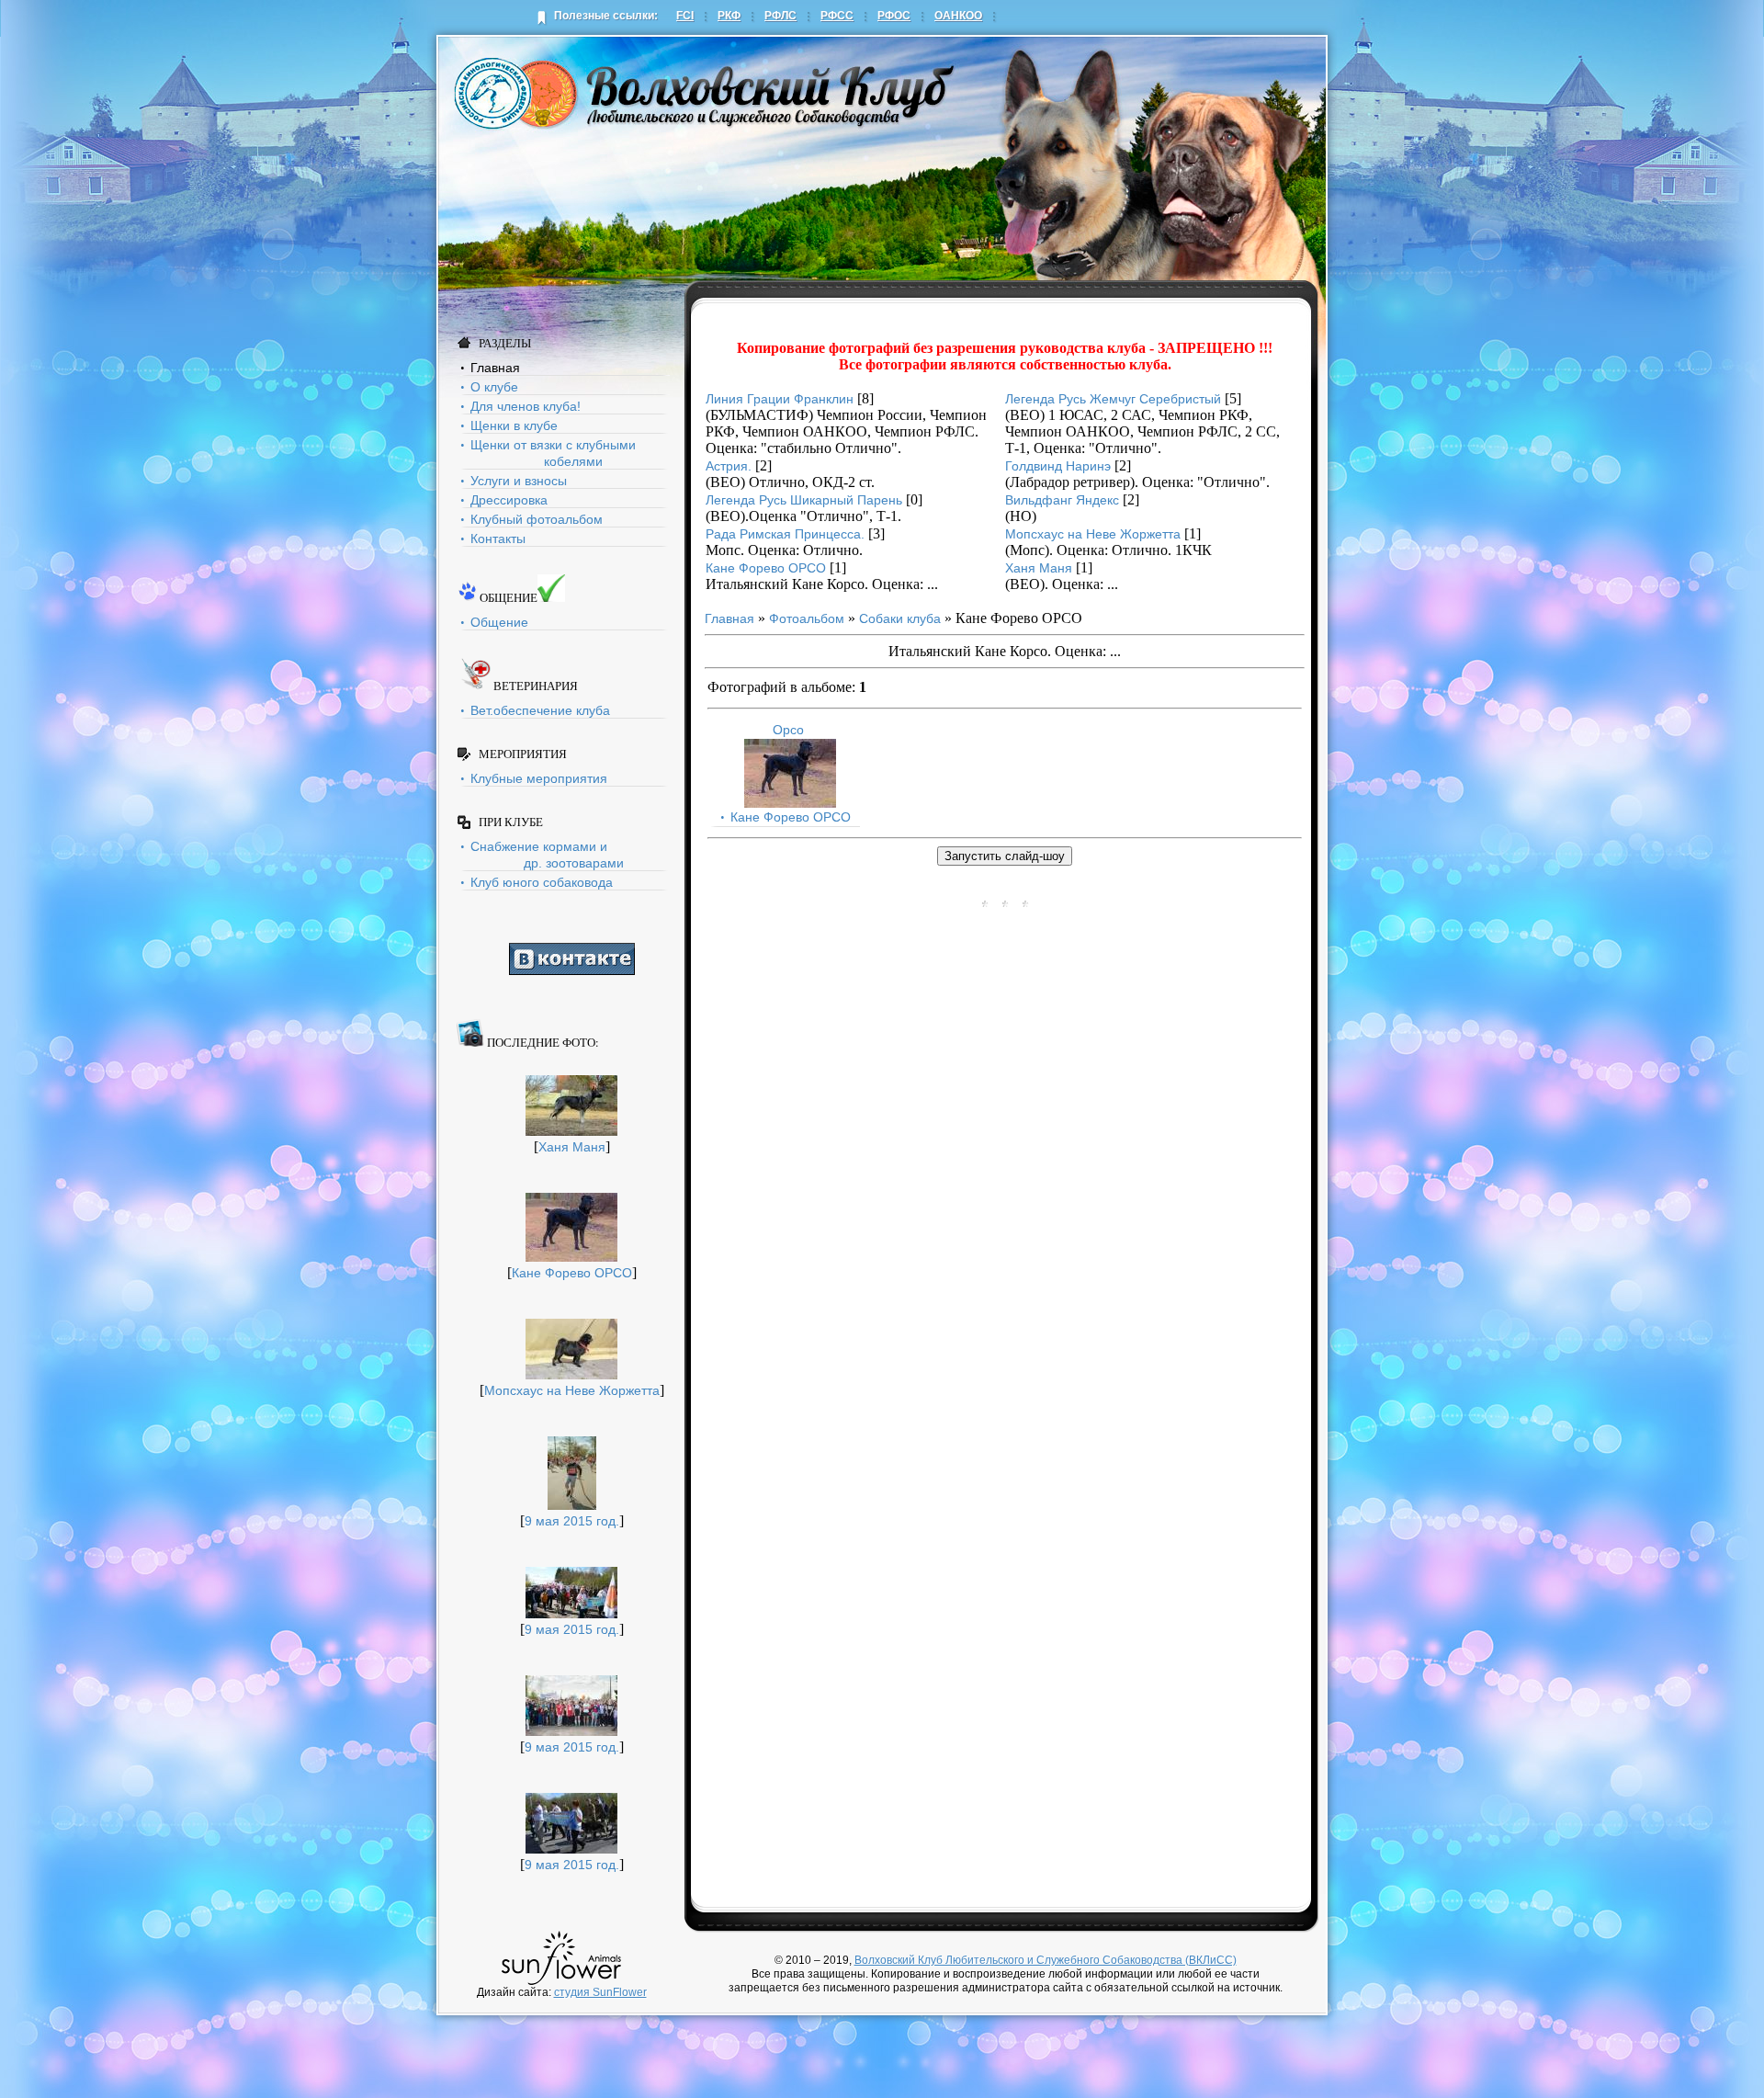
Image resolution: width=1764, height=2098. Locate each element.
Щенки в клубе (514, 425)
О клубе (494, 387)
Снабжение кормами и (547, 855)
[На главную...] (705, 92)
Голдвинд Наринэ (1058, 466)
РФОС (894, 16)
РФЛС (780, 16)
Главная (495, 368)
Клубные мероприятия (539, 778)
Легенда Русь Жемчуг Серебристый (1113, 399)
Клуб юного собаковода (542, 882)
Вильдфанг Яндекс (1062, 500)
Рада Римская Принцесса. (785, 534)
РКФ (729, 16)
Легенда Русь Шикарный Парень (804, 500)
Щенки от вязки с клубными (553, 453)
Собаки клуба (900, 618)
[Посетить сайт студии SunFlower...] (562, 1958)
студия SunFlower (600, 1992)
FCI (685, 16)
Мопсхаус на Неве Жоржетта (572, 1390)
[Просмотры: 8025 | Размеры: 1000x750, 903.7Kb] (790, 803)
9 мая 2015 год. (572, 1521)
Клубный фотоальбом (537, 519)
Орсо (788, 730)
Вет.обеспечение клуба (540, 710)
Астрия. (729, 466)
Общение (499, 622)
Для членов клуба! (526, 406)
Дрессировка (509, 500)
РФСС (837, 16)
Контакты (498, 539)
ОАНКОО (958, 16)
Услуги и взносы (519, 481)
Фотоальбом (807, 618)
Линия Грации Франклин (780, 399)
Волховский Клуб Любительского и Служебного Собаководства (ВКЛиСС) (1046, 1960)
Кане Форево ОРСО (572, 1273)
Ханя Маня (572, 1147)
